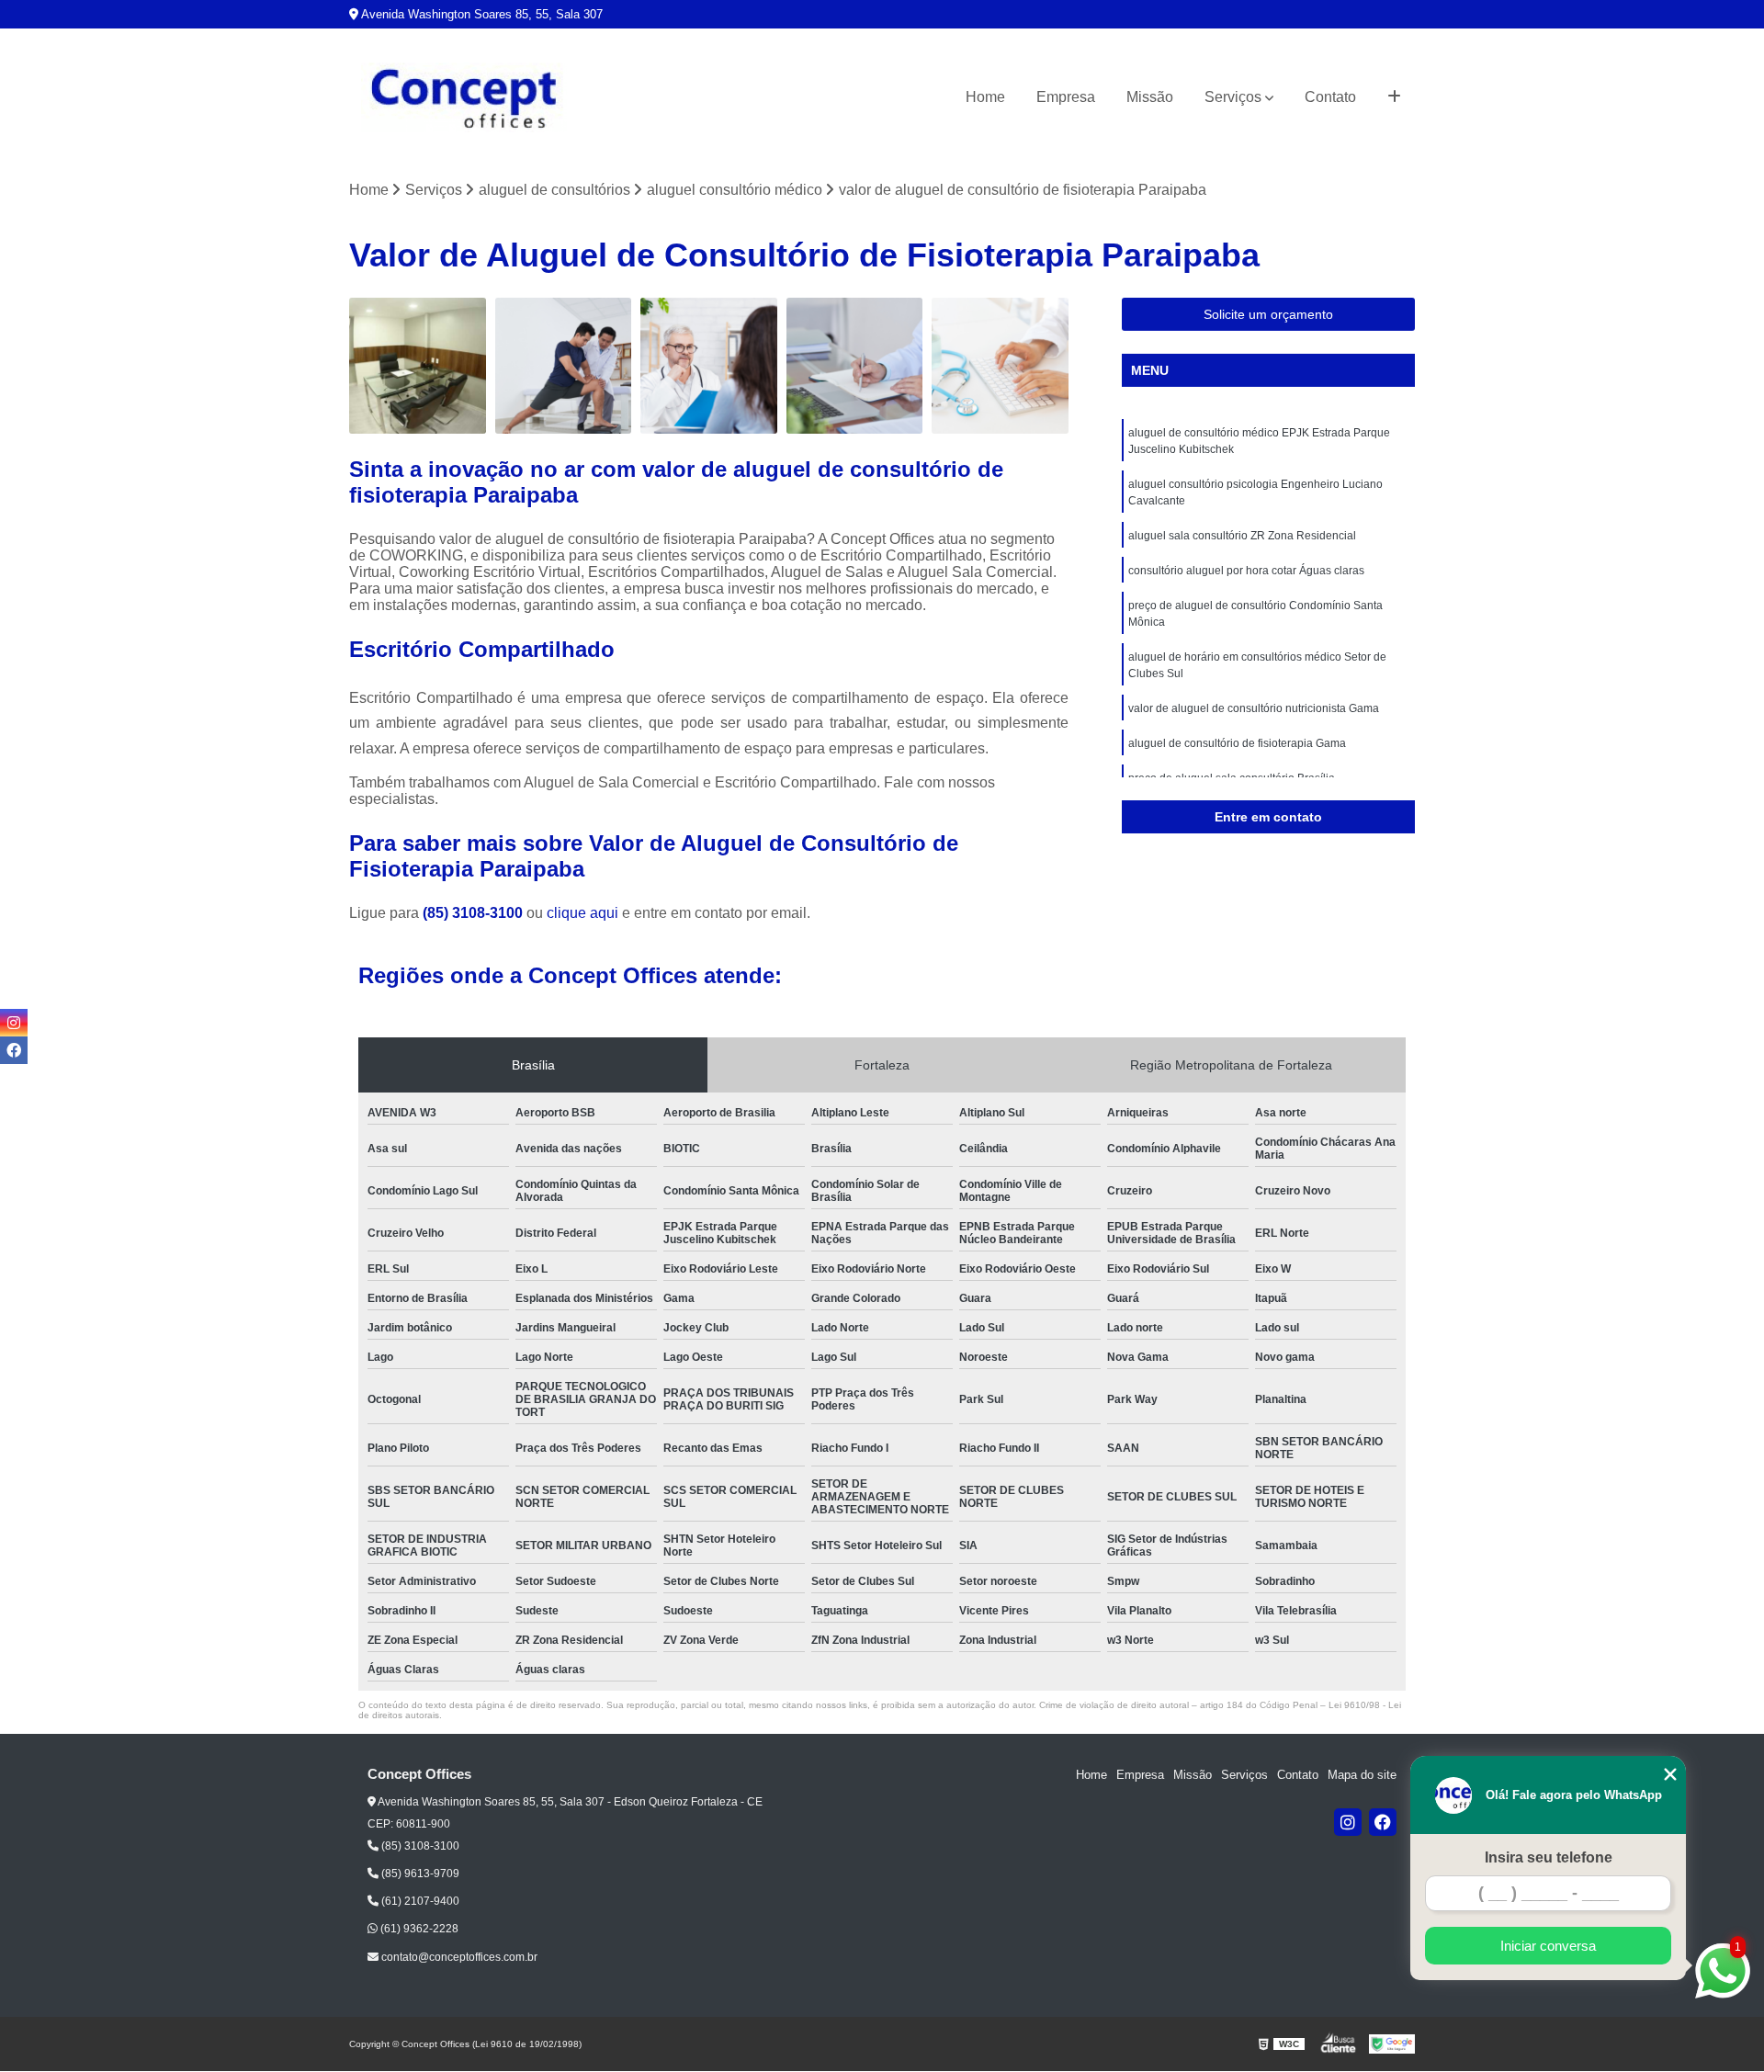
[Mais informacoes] (1394, 97)
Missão (1150, 97)
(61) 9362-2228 (418, 1929)
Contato (1330, 97)
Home (985, 97)
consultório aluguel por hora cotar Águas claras (1246, 571)
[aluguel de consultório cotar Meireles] (1000, 366)
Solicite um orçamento (1268, 314)
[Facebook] (1383, 1822)
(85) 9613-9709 (419, 1874)
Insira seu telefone (1549, 1857)
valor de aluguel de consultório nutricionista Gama (1254, 708)
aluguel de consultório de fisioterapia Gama (1237, 743)
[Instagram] (1348, 1822)
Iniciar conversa (1548, 1946)
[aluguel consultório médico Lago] (418, 366)
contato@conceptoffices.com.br (458, 1957)
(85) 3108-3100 (475, 913)
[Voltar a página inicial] (464, 98)
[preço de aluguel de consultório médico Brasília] (709, 366)
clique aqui (582, 913)
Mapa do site (1362, 1775)
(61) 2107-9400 (419, 1901)
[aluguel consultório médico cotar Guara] (564, 366)
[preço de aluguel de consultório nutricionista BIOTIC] (855, 366)
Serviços (1233, 97)
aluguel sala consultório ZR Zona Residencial (1242, 536)
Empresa (1066, 97)
